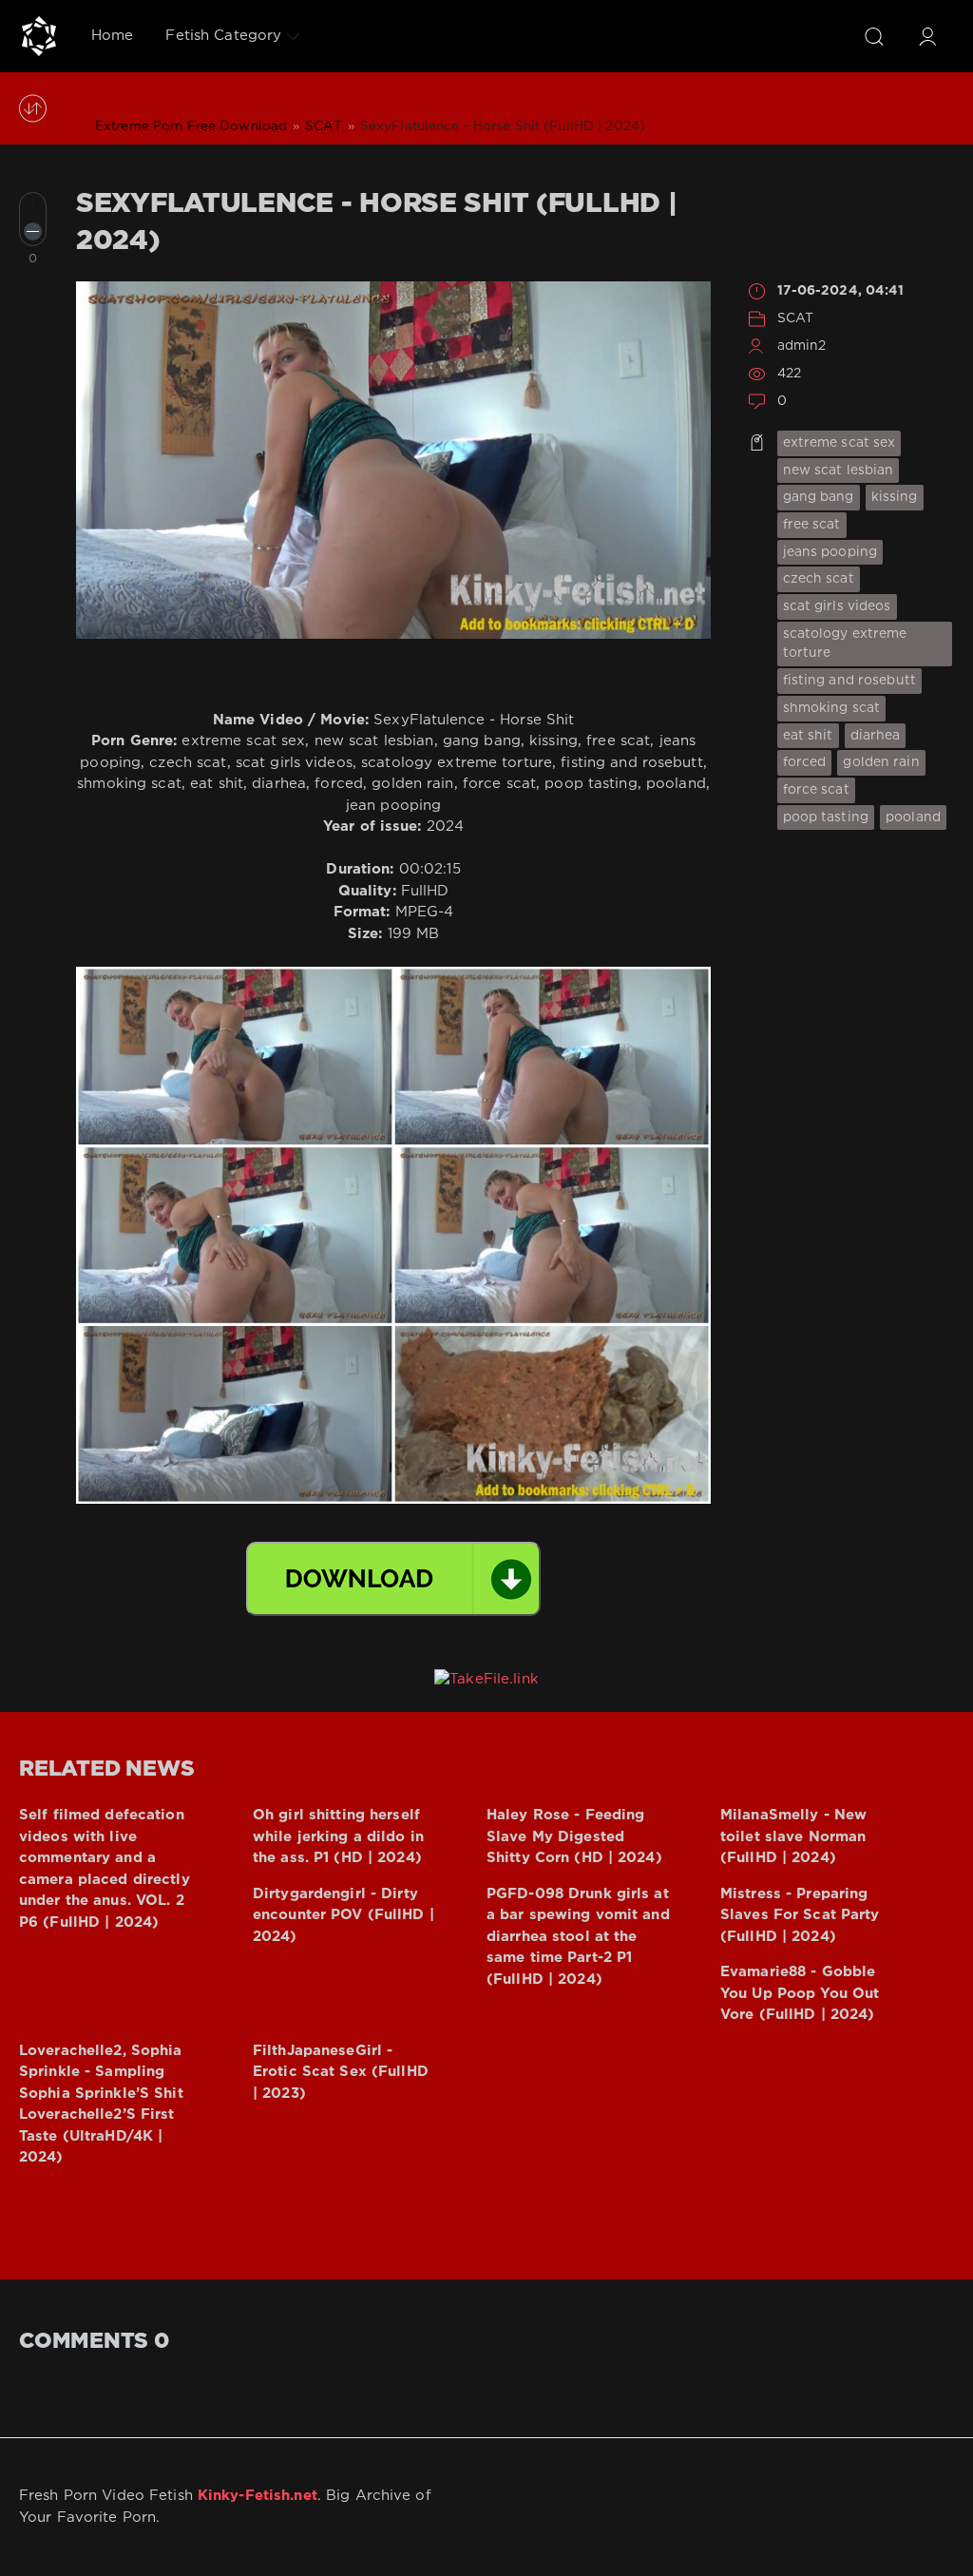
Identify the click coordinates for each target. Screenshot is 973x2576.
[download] (393, 1579)
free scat (812, 525)
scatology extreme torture (845, 644)
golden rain (881, 762)
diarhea (876, 736)
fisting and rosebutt (849, 681)
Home (112, 36)
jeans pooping (830, 552)
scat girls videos (837, 606)
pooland (913, 817)
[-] (33, 231)
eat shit (808, 736)
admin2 (802, 346)
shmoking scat (832, 708)
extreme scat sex (839, 443)
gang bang (819, 497)
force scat (816, 790)
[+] (33, 206)
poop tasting (826, 817)
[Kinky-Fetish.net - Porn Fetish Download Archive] (39, 36)
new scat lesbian (839, 471)
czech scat (819, 579)
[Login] (927, 36)
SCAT (795, 318)
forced (805, 762)
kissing (895, 497)
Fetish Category (223, 36)
